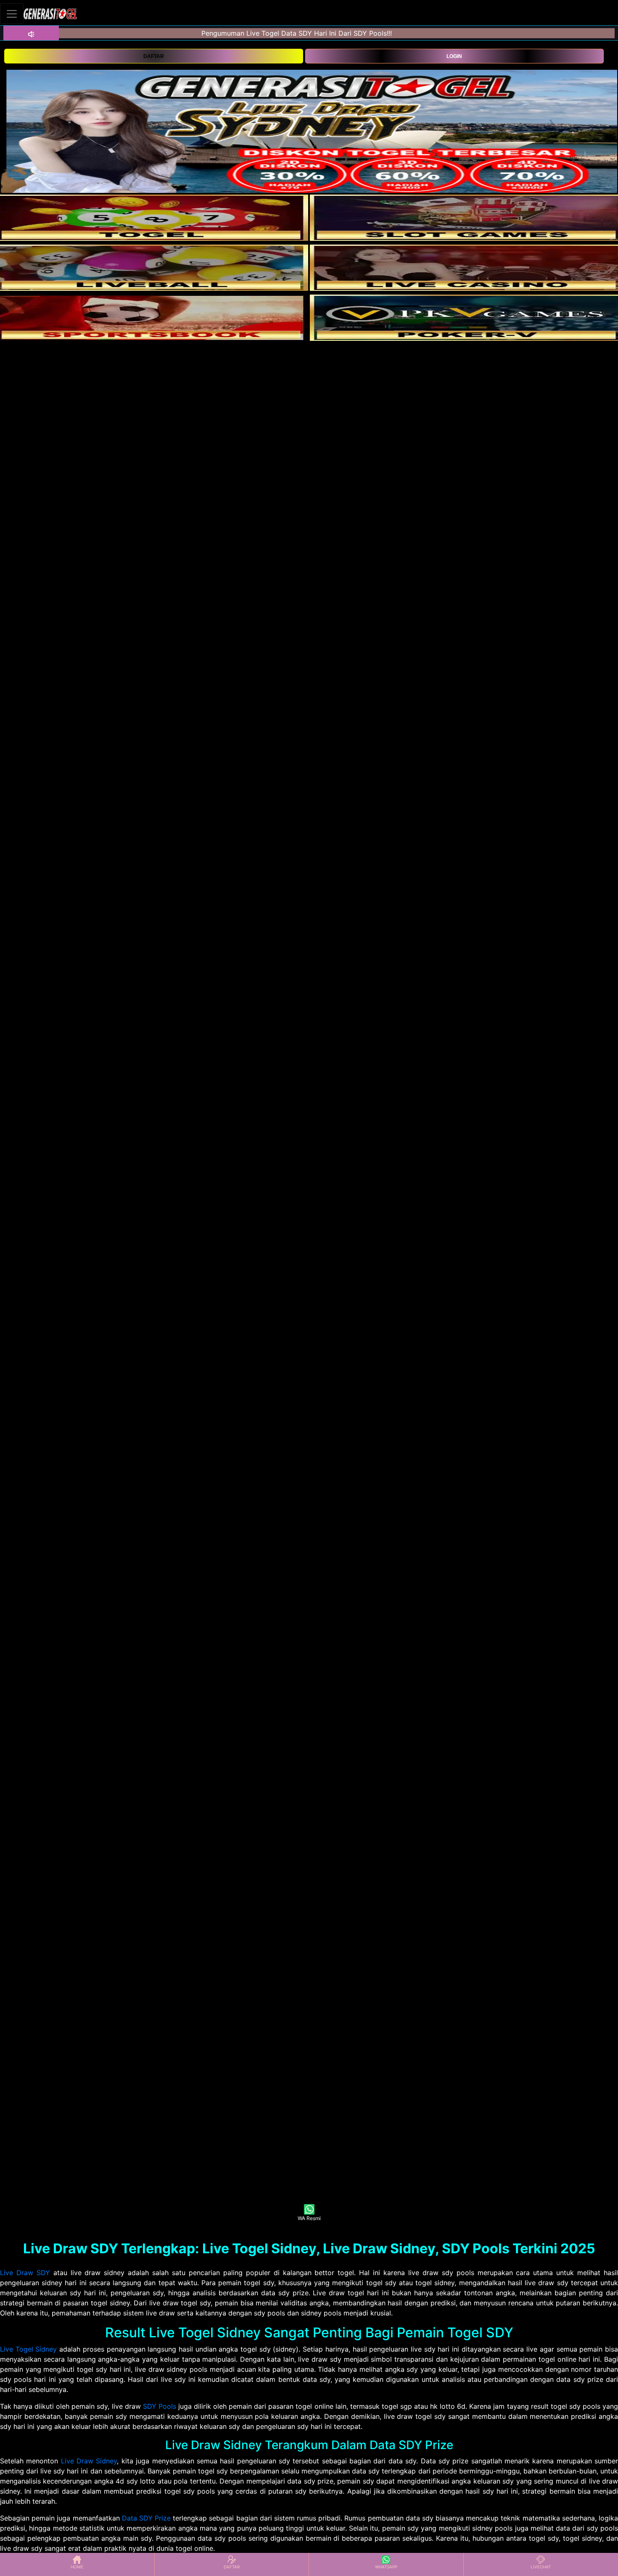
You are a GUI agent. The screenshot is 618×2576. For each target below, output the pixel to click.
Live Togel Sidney (28, 2349)
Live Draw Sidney (89, 2461)
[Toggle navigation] (12, 14)
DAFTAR (154, 56)
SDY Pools (160, 2406)
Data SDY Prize (146, 2518)
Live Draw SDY (25, 2273)
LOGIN (454, 56)
